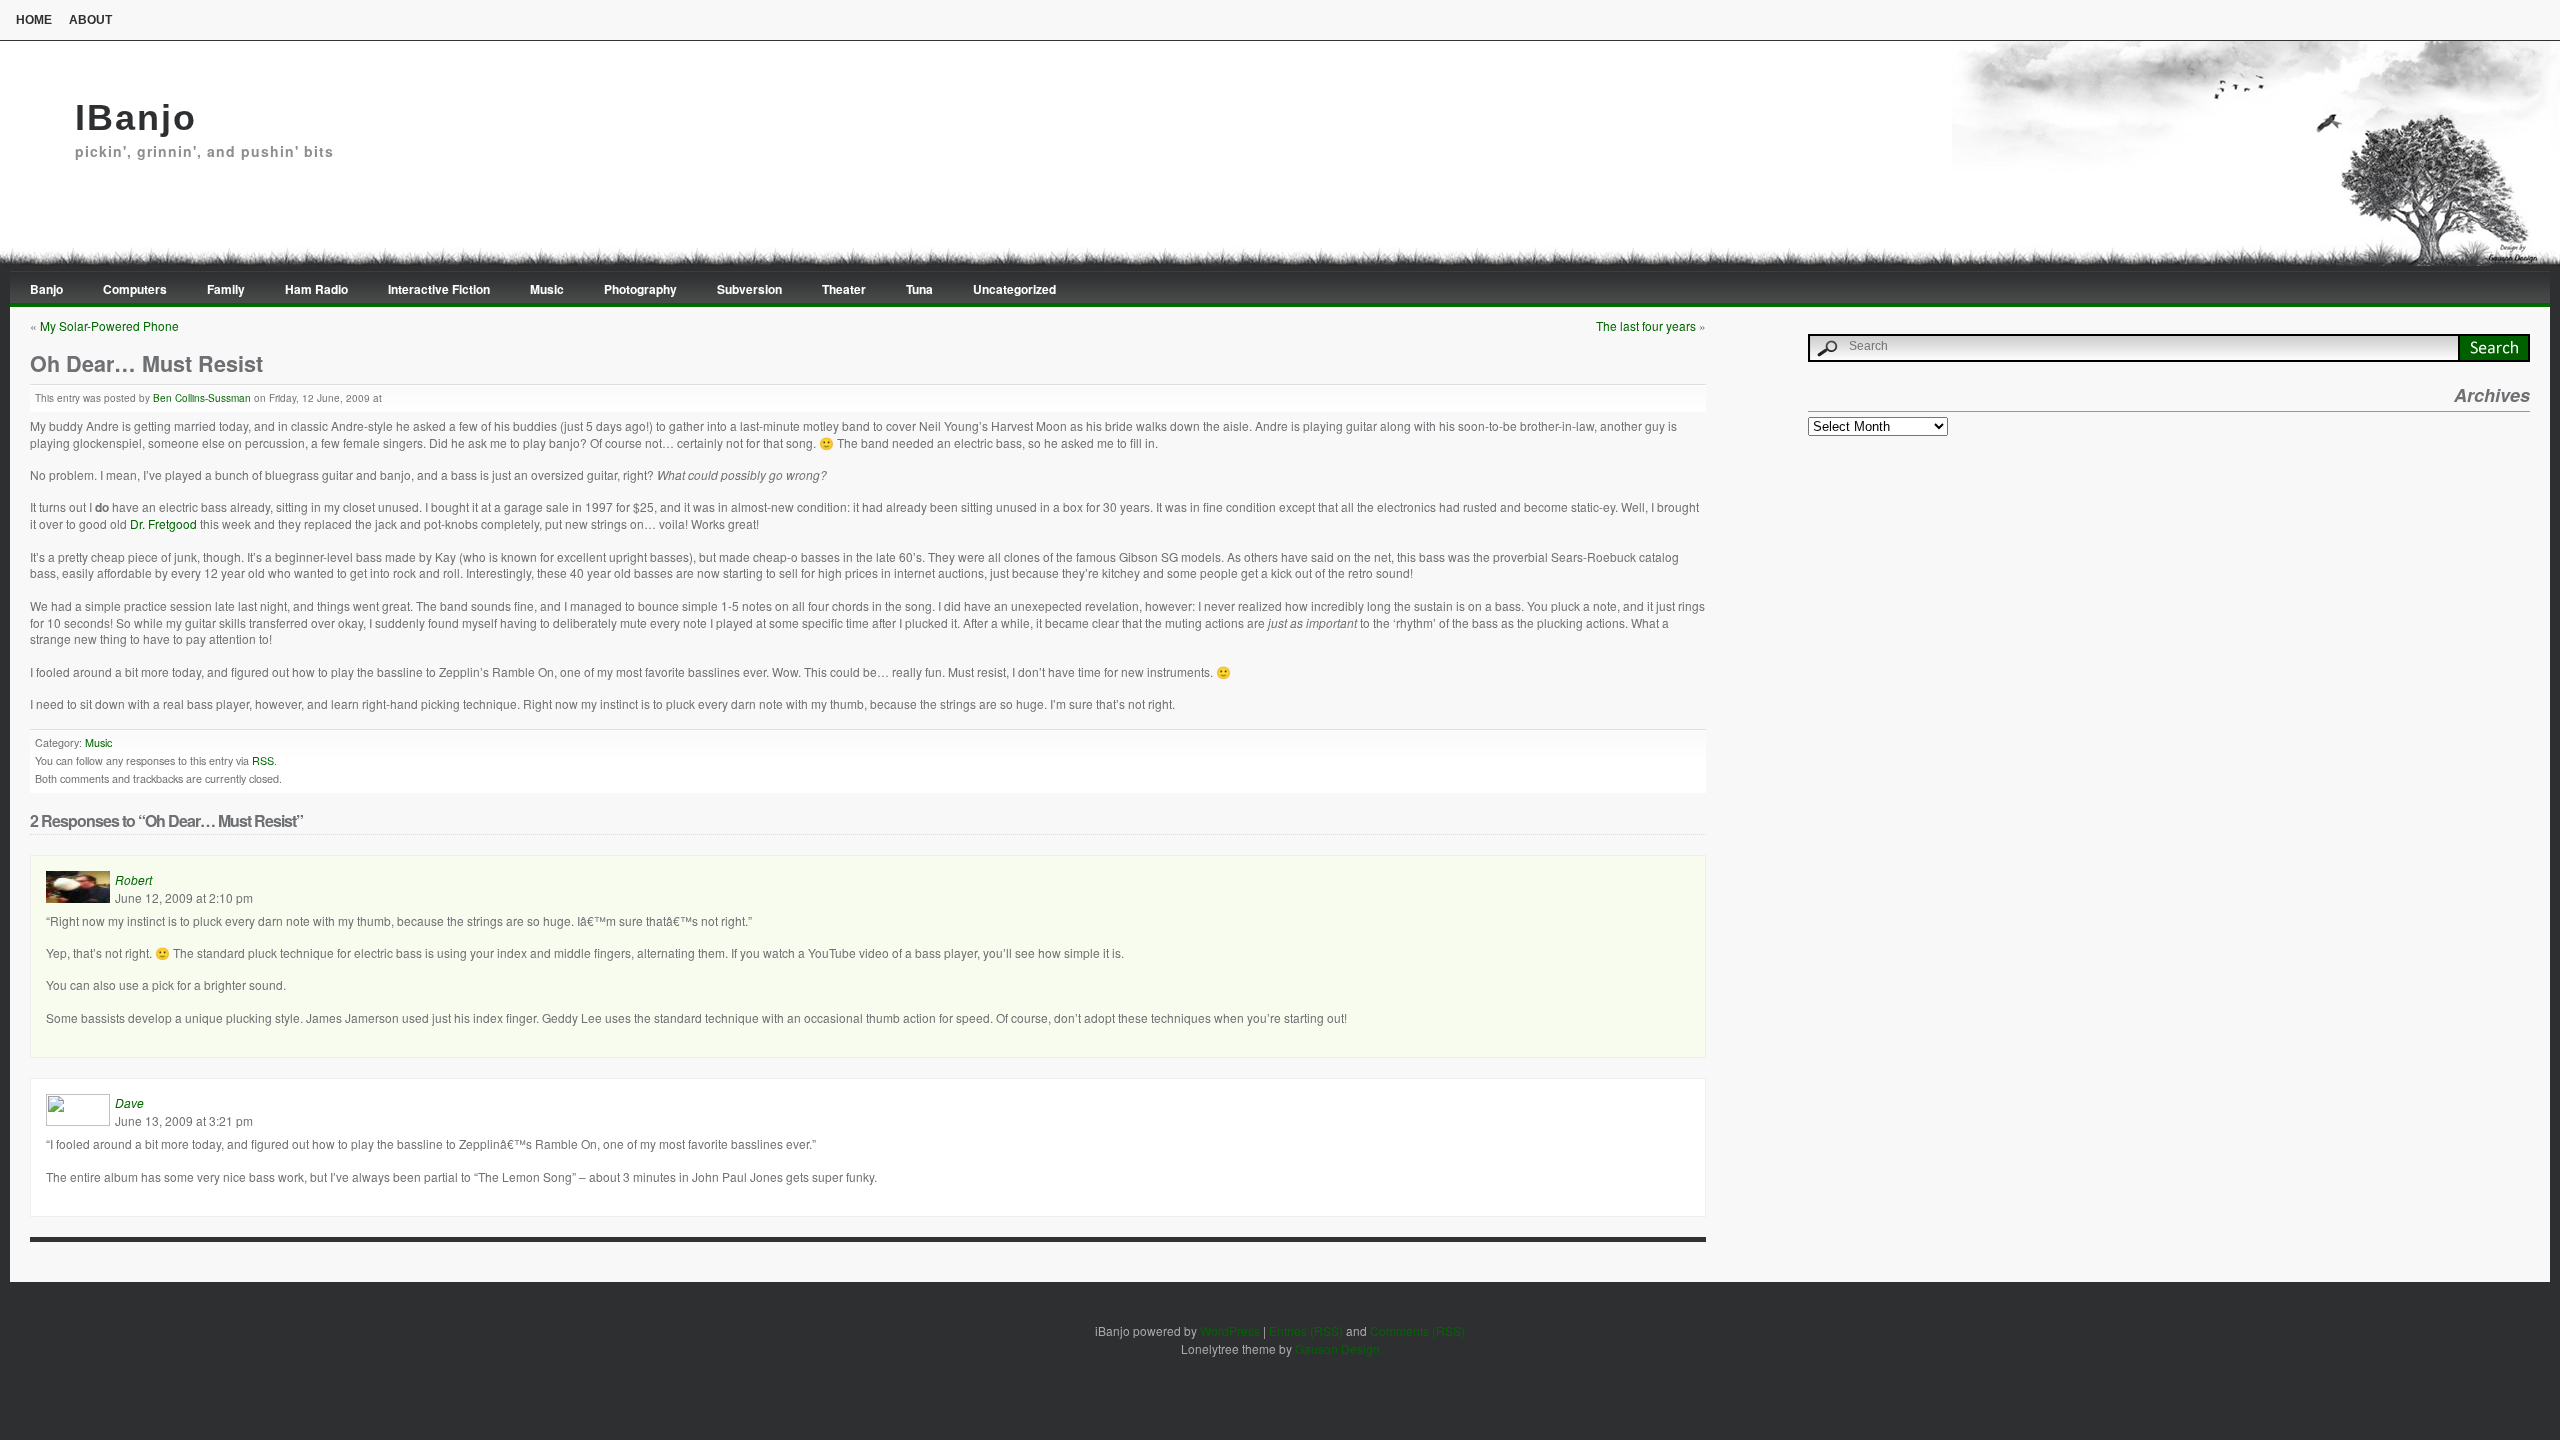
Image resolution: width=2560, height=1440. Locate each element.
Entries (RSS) (1306, 1330)
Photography (640, 289)
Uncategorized (1014, 289)
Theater (844, 289)
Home (34, 20)
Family (226, 289)
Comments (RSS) (1417, 1330)
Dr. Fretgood (163, 523)
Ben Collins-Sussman (202, 398)
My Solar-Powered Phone (109, 325)
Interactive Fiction (439, 289)
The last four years (1646, 325)
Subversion (749, 289)
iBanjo (136, 117)
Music (547, 289)
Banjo (46, 289)
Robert (133, 879)
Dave (129, 1102)
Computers (135, 289)
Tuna (919, 289)
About (90, 20)
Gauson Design (1337, 1348)
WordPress (1230, 1330)
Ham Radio (316, 289)
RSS (263, 760)
